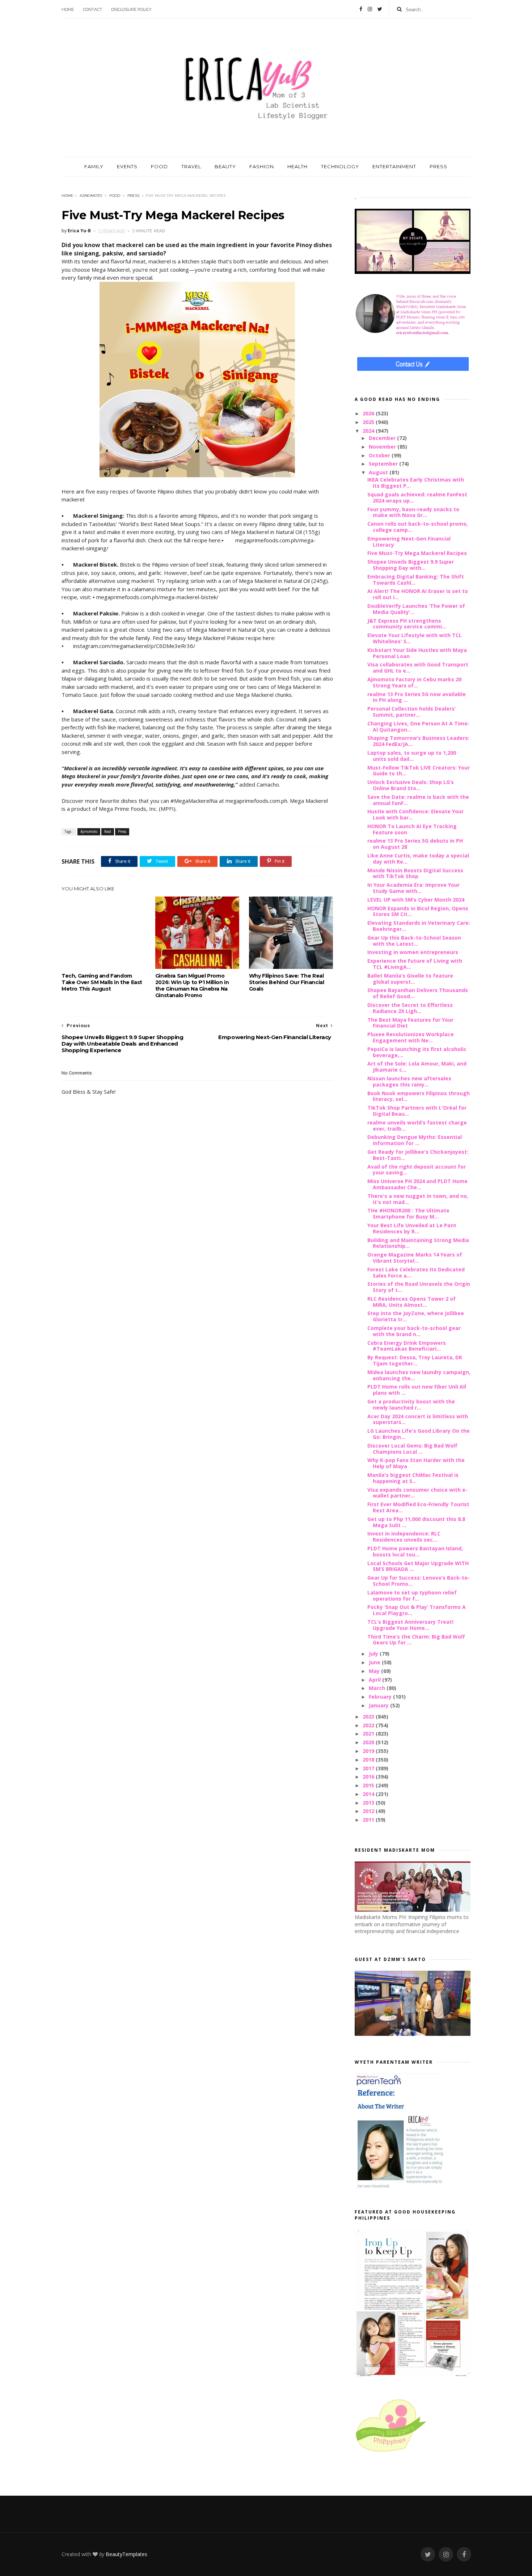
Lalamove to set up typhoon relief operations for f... (412, 1596)
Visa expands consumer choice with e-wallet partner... (417, 1493)
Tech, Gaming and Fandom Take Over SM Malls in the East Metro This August (102, 982)
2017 (369, 1768)
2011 (369, 1820)
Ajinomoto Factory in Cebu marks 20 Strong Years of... (414, 682)
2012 (369, 1811)
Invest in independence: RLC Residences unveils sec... (404, 1537)
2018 (369, 1760)
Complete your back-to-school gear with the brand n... (414, 1331)
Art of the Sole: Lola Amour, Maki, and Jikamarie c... (417, 1067)
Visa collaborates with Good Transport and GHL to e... (418, 668)
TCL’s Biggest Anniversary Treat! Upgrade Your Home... (410, 1625)
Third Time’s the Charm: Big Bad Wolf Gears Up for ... (416, 1640)
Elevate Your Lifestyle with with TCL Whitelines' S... (415, 638)
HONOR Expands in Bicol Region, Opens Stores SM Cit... (418, 911)
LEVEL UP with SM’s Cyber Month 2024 (416, 900)
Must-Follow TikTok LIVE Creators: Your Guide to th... (419, 771)
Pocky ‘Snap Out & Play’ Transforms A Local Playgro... (417, 1610)
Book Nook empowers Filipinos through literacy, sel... (419, 1096)
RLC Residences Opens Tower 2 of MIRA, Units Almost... (411, 1302)
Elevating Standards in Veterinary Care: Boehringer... (419, 926)
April (375, 1680)
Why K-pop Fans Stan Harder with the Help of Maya (416, 1463)
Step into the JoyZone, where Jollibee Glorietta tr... (416, 1316)
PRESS (438, 166)
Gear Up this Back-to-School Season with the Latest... (414, 941)
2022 (369, 1725)
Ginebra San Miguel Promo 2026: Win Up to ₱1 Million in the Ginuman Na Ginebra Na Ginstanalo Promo (192, 986)
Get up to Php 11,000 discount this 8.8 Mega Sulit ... (416, 1522)
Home (68, 9)
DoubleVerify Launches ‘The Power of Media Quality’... (416, 609)
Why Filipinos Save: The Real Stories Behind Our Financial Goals (287, 982)
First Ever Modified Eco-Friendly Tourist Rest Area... (418, 1507)
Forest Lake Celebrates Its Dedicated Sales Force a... (416, 1272)
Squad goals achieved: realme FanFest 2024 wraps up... (417, 497)
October (380, 455)
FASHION (262, 166)
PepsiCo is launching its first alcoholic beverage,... (417, 1052)
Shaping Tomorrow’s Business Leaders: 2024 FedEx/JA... (418, 741)
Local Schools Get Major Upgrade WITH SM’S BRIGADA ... (418, 1566)
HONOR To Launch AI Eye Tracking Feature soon (412, 829)
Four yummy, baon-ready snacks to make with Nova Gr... (413, 512)
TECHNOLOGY (340, 166)
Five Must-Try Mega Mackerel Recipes (417, 553)
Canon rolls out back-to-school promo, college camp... (418, 527)
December (383, 438)
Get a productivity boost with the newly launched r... (411, 1404)
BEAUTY (225, 166)
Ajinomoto (91, 196)
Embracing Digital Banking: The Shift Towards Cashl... (416, 580)
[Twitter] (380, 9)
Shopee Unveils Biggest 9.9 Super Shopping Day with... (411, 565)
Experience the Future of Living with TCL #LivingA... (415, 964)
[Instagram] (370, 9)
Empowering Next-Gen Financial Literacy (409, 542)
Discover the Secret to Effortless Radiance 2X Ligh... (410, 1008)
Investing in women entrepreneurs (413, 952)
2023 (369, 1717)
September (384, 464)
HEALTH (297, 166)
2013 (369, 1803)
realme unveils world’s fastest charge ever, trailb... (417, 1126)
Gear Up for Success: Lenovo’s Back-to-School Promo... (419, 1581)
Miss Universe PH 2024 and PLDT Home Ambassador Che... (417, 1184)
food (115, 196)
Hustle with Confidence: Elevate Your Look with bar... (415, 814)
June (375, 1662)
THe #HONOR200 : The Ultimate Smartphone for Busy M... (408, 1213)
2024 (369, 431)
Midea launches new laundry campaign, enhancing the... (419, 1375)
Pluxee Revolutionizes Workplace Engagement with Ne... (411, 1037)
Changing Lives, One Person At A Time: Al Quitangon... (418, 726)
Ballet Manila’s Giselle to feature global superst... (410, 979)
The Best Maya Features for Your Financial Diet (410, 1023)
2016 (369, 1777)
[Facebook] (361, 9)
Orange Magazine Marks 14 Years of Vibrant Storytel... (415, 1258)
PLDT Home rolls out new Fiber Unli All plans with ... (417, 1390)
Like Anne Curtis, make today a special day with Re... (418, 859)
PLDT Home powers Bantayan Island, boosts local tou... (415, 1551)
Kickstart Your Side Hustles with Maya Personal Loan (417, 653)
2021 (369, 1734)
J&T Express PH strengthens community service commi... (407, 624)
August (379, 472)
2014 (369, 1794)
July (374, 1654)
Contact (92, 9)
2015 (369, 1785)
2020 (369, 1742)
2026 (369, 413)
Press (133, 196)
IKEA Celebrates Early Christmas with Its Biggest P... (416, 483)
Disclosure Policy (131, 9)
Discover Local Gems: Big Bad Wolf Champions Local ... (412, 1449)
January (379, 1705)
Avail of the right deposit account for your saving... (417, 1170)
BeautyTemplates (126, 2554)
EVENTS (127, 166)
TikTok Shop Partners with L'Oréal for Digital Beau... (417, 1111)
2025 (369, 422)
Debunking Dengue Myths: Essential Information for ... (415, 1140)
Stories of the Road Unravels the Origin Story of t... (419, 1287)
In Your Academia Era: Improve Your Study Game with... (413, 888)
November (383, 447)
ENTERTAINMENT (394, 166)
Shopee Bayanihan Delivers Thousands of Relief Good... (418, 993)
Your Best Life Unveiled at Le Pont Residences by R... (412, 1228)
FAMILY (94, 166)
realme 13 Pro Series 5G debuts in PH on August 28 (415, 844)
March (378, 1688)
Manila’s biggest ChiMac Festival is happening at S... (413, 1478)
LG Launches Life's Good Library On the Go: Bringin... (419, 1434)
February (381, 1697)
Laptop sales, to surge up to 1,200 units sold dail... (412, 756)
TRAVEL (191, 166)
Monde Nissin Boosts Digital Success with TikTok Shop (415, 873)
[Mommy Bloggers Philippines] (391, 2452)
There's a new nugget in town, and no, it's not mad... (418, 1199)
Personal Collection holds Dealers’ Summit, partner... (411, 712)
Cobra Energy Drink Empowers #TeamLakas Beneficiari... (407, 1346)
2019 (369, 1751)
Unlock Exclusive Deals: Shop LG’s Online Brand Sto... (411, 785)
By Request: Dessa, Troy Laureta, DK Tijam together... (415, 1360)
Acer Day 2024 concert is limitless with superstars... (418, 1419)
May (375, 1671)
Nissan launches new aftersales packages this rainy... (409, 1081)
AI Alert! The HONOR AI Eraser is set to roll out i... (418, 594)
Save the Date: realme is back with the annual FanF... (418, 800)
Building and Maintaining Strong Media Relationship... (418, 1243)
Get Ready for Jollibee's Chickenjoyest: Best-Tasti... (418, 1155)
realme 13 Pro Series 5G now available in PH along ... (417, 697)
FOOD (159, 166)
